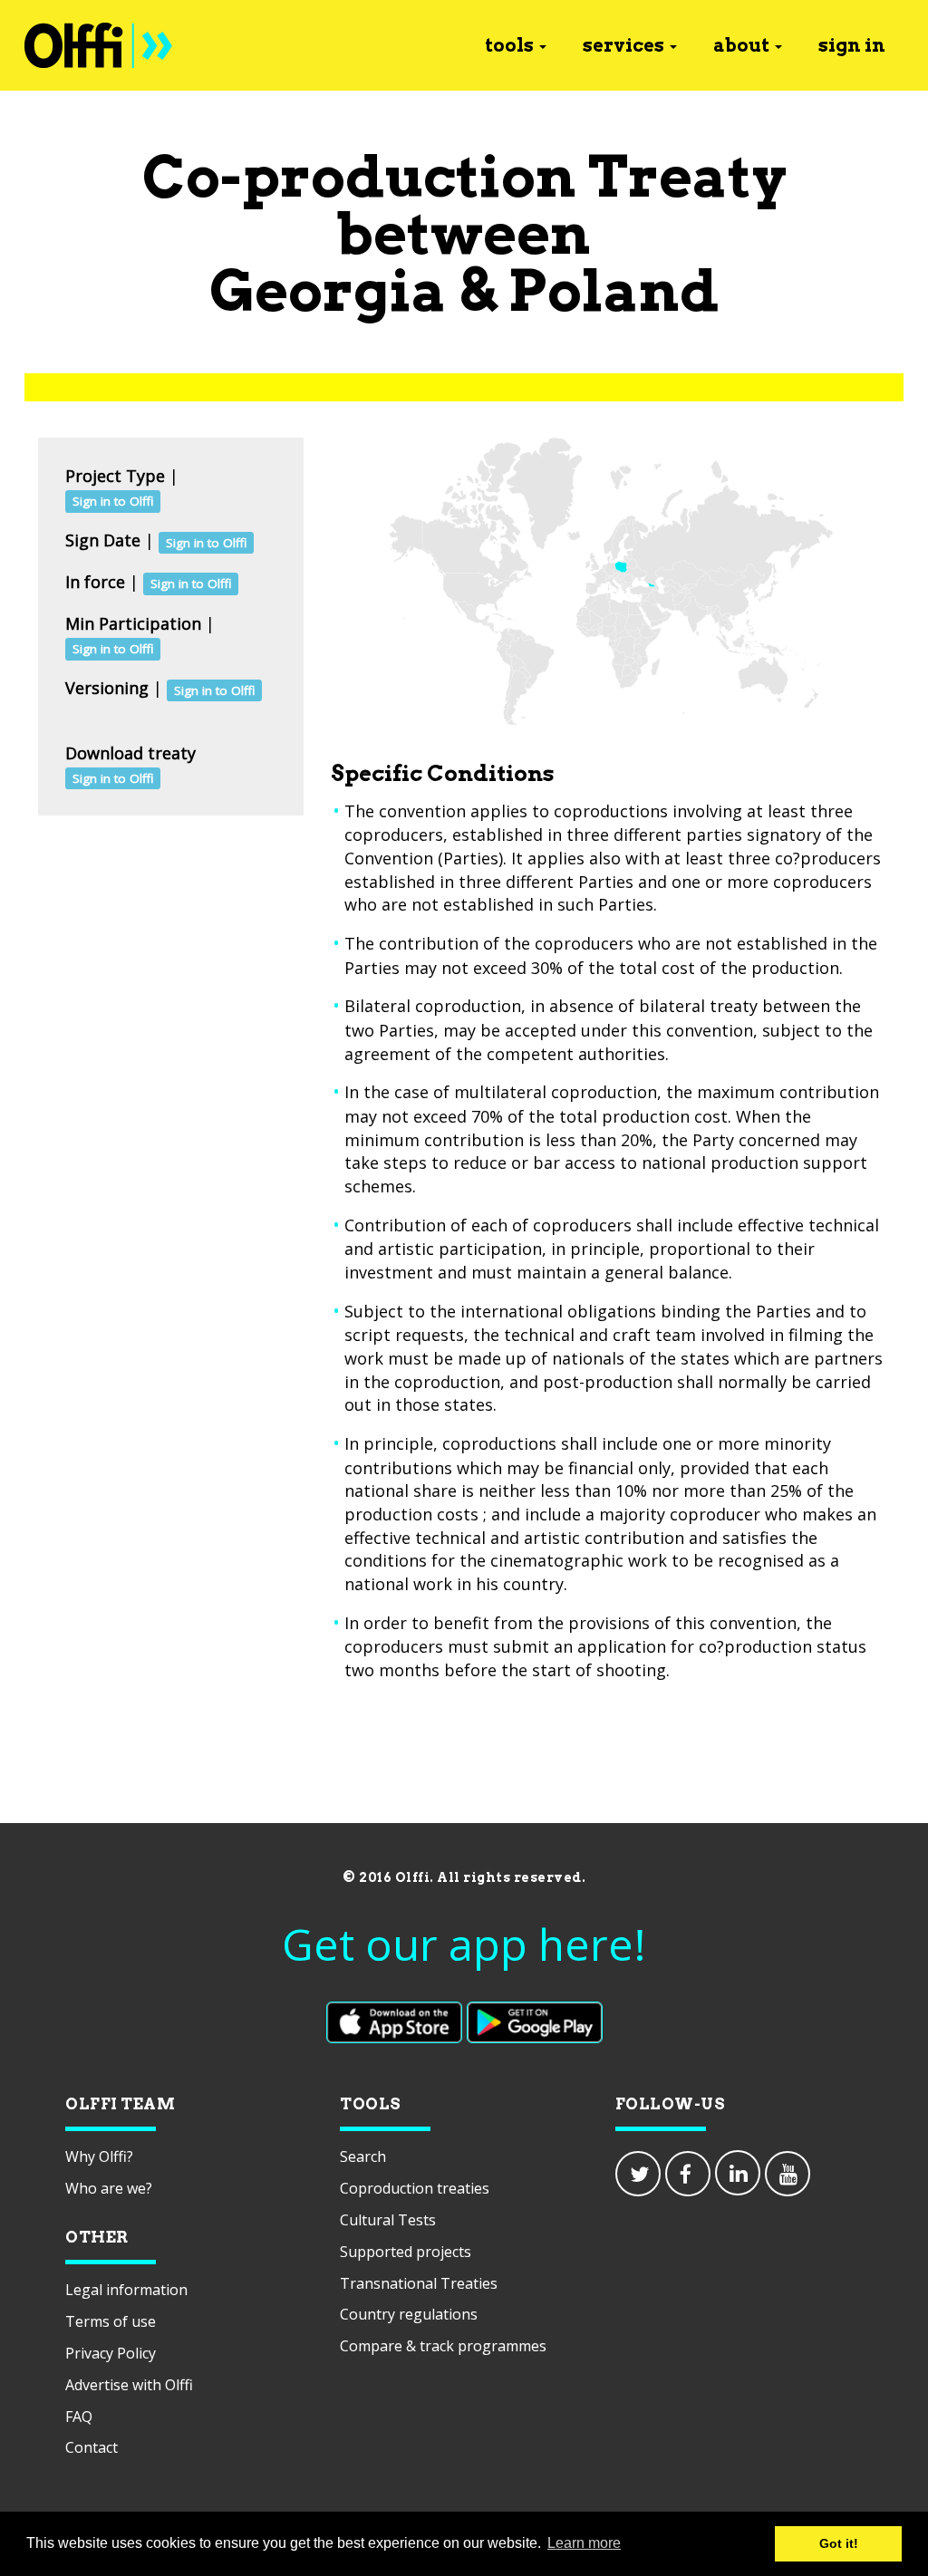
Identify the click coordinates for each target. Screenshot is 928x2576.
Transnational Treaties (419, 2283)
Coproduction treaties (415, 2188)
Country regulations (409, 2314)
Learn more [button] (584, 2543)
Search (363, 2156)
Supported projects (406, 2252)
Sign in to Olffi (113, 501)
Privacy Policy (111, 2353)
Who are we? (109, 2188)
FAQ (79, 2417)
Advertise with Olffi (129, 2385)
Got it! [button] (839, 2543)
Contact (92, 2447)
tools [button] (509, 45)
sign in (852, 45)
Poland (614, 290)
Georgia (328, 290)
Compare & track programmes (443, 2346)
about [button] (741, 45)
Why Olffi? (99, 2156)
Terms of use (111, 2321)
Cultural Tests (388, 2220)
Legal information (126, 2290)
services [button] (623, 45)
